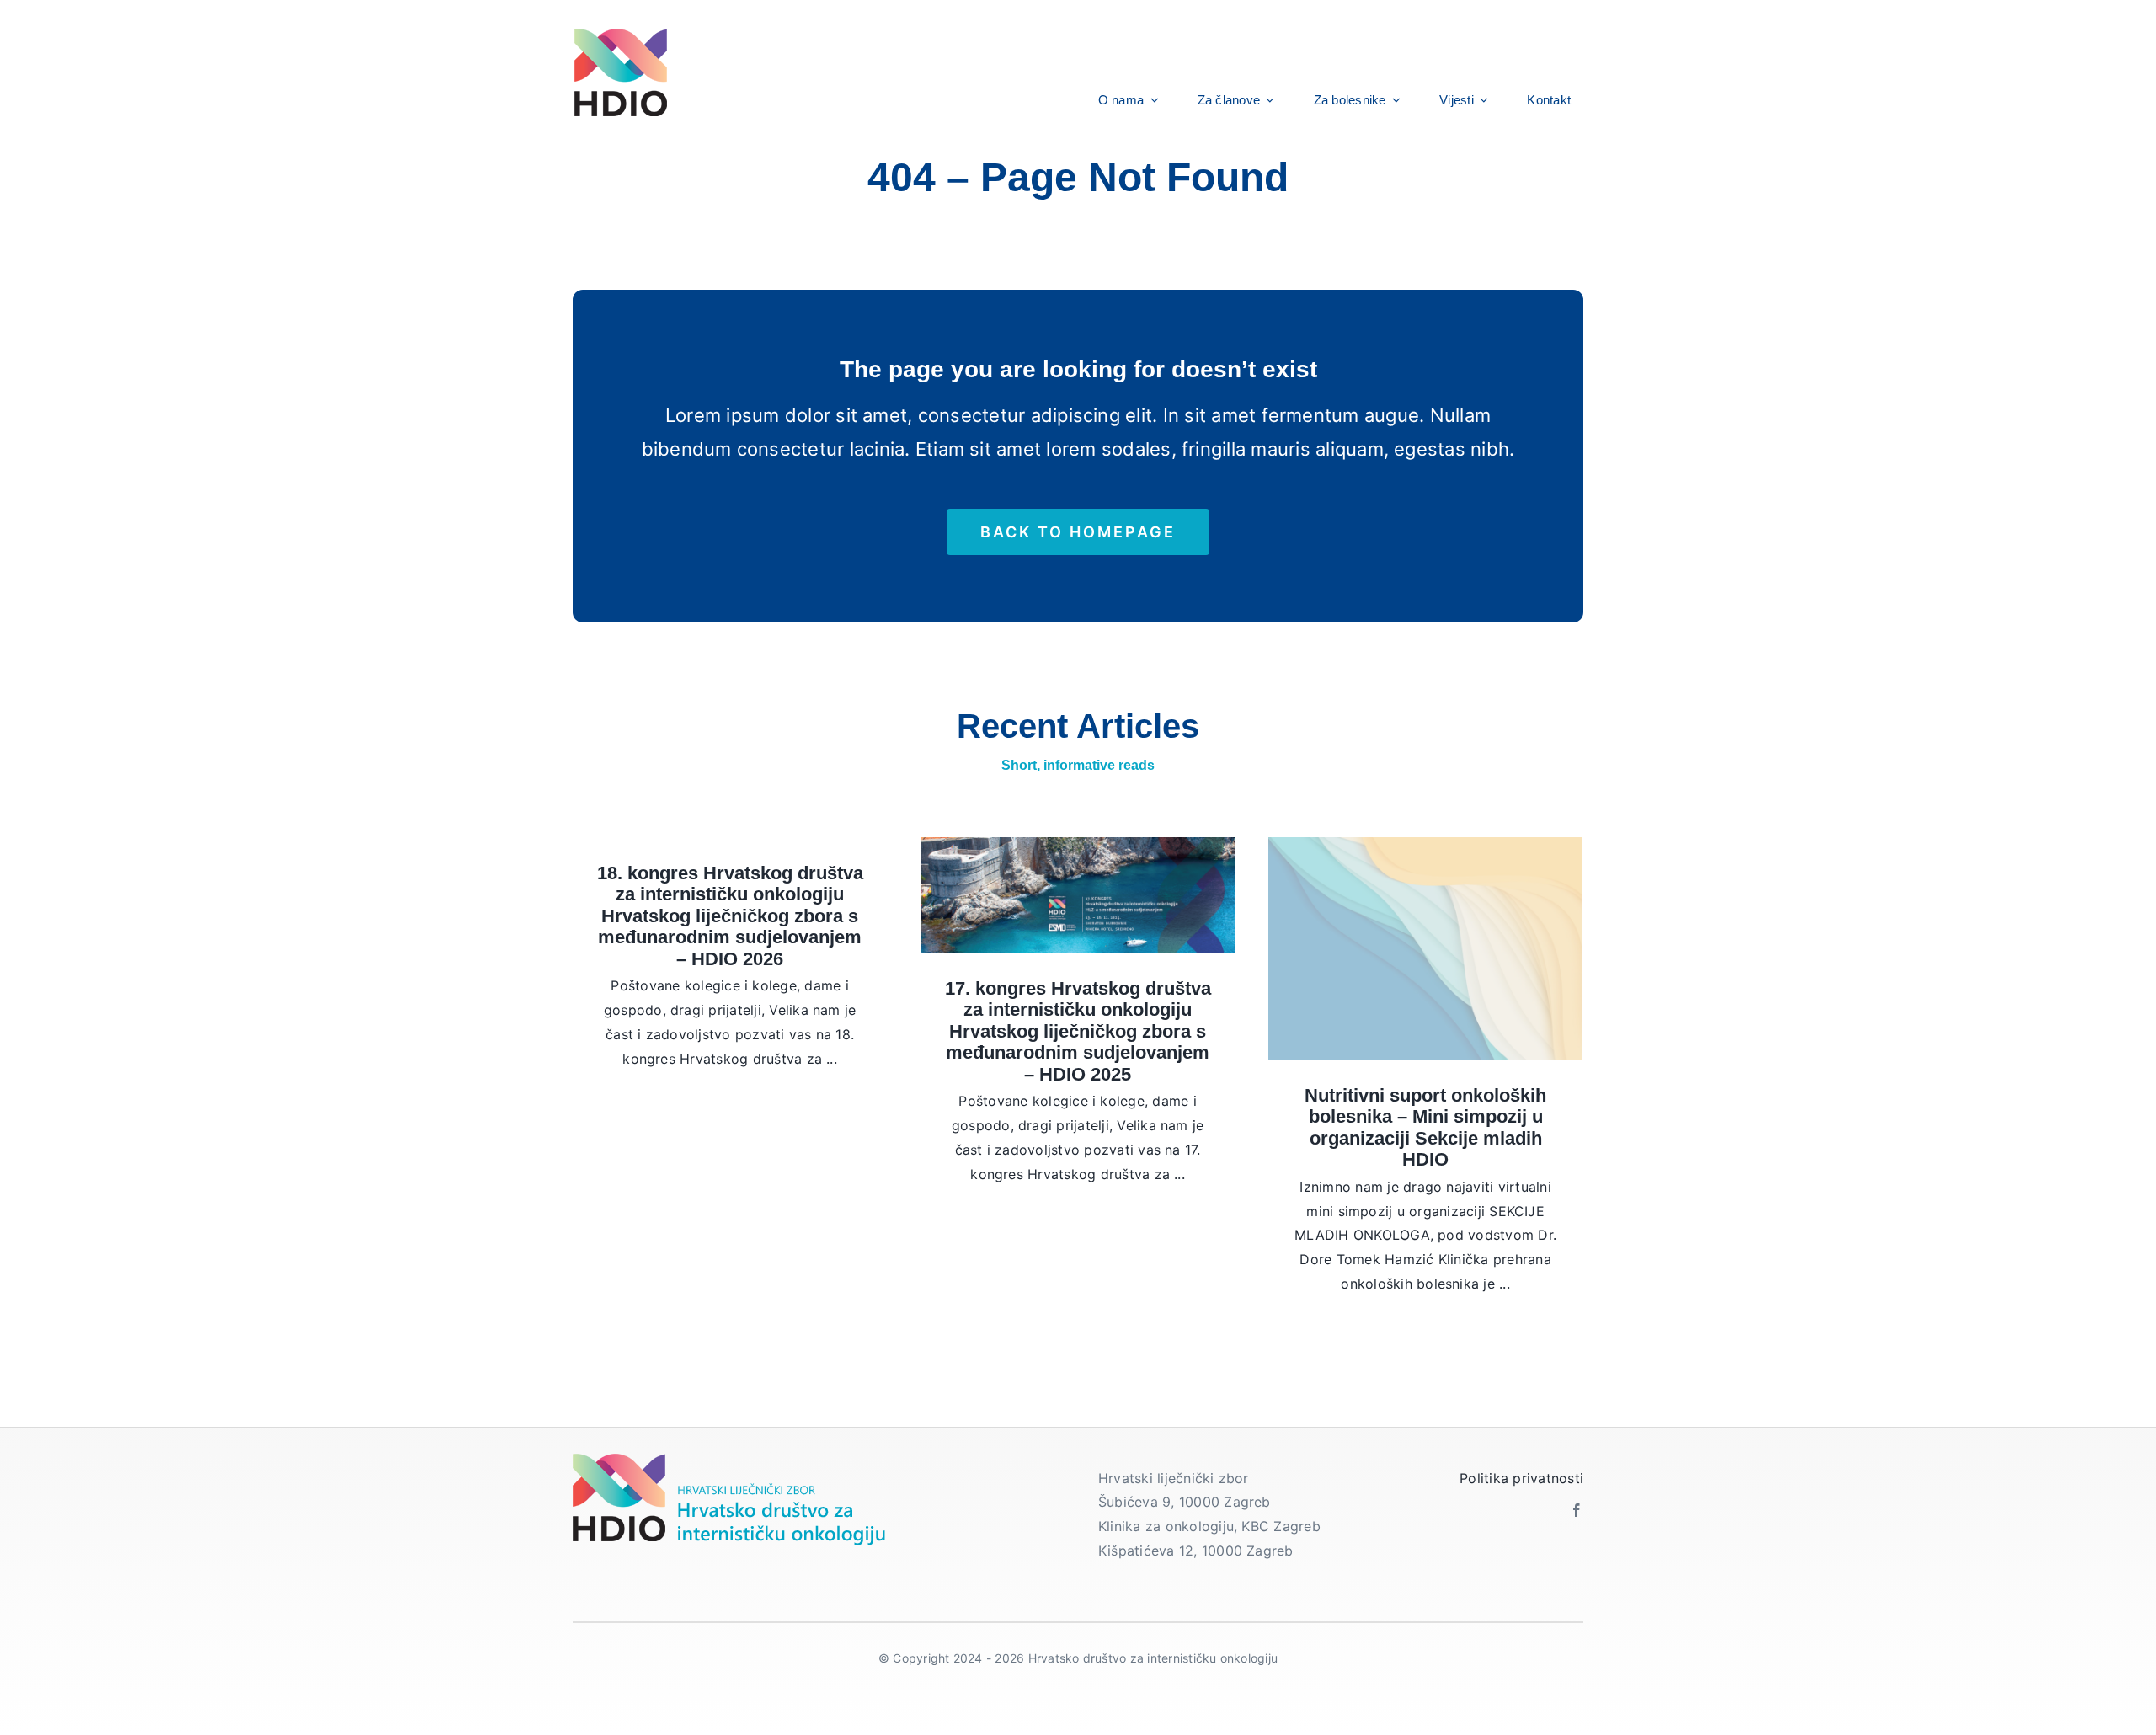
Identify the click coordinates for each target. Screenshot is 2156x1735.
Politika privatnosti (1521, 1478)
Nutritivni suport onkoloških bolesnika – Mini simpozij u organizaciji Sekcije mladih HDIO (1425, 1128)
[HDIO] (620, 32)
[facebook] (1577, 1510)
